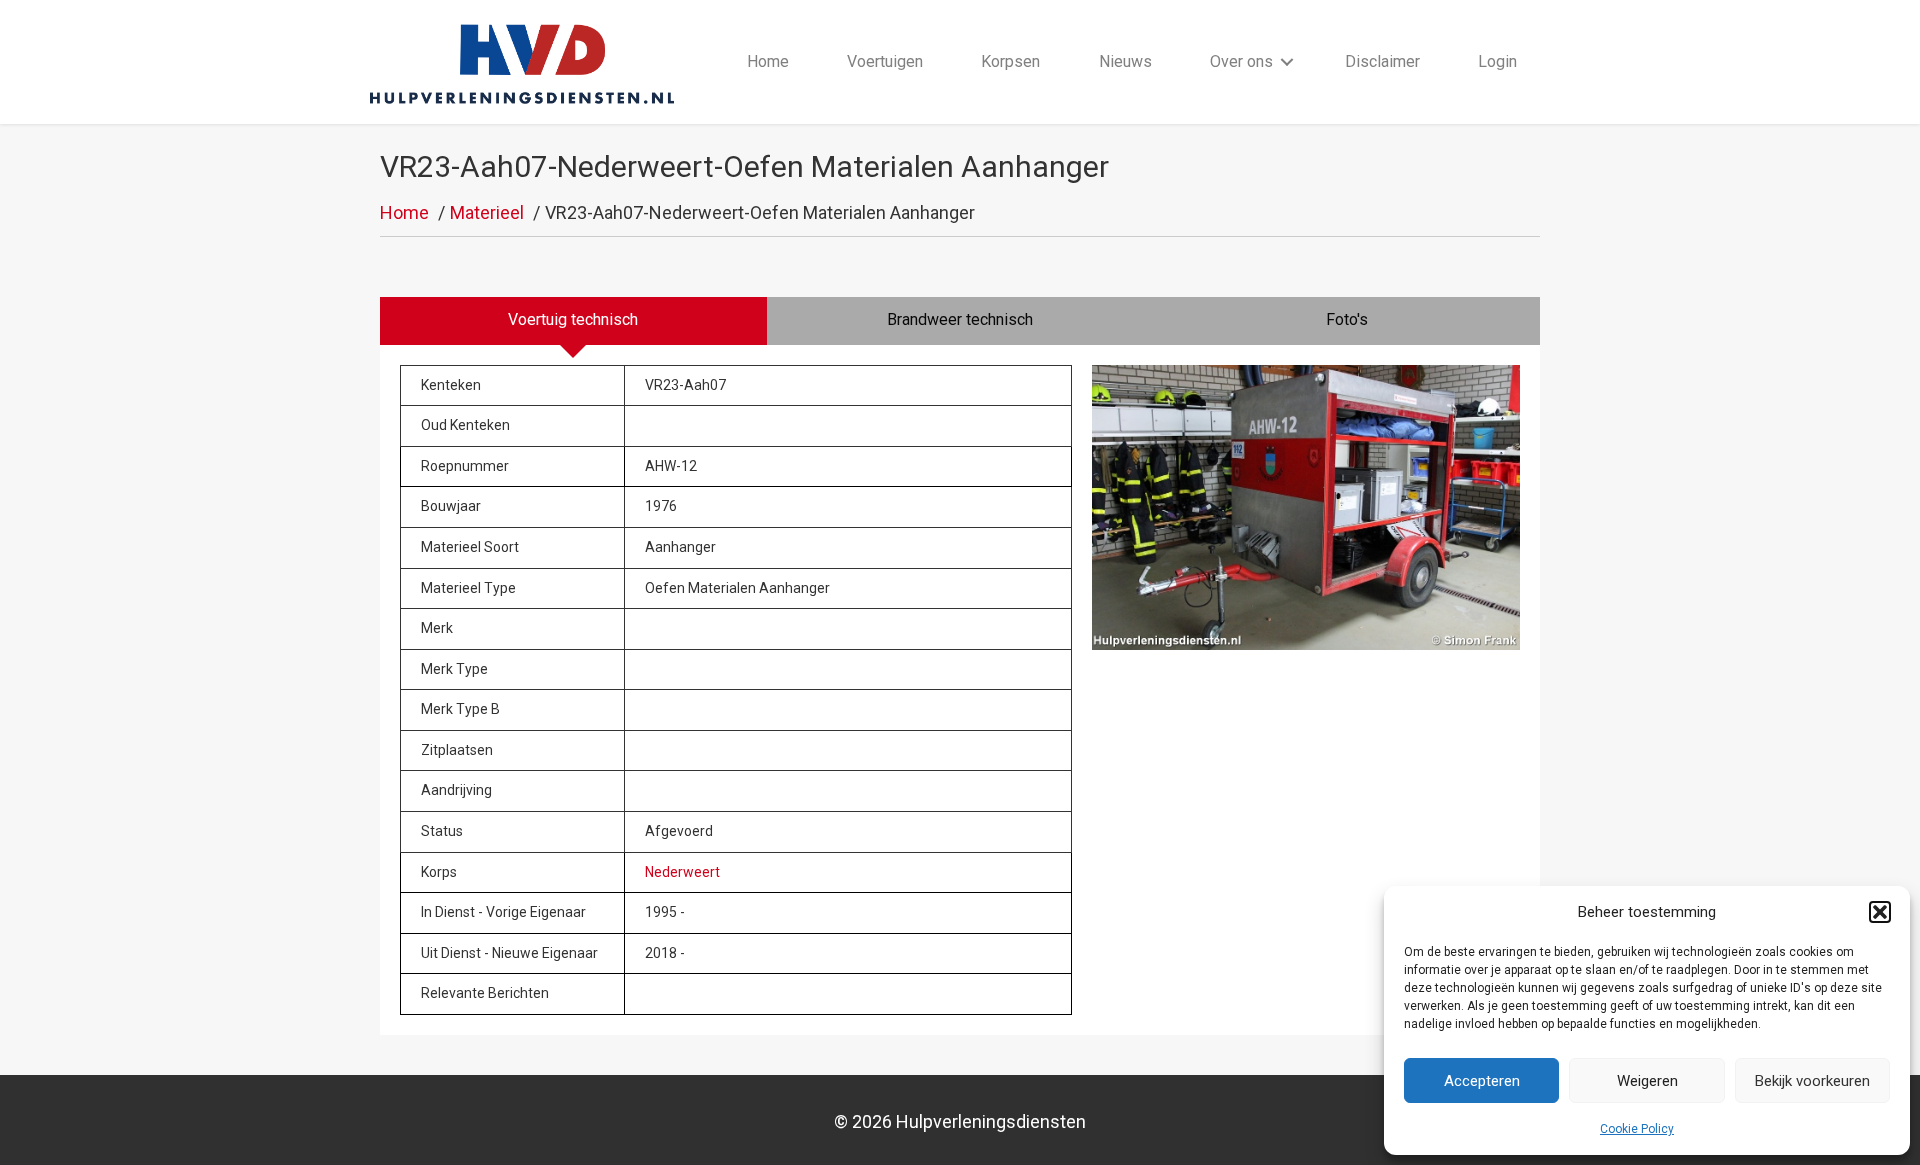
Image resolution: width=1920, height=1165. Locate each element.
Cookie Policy (1637, 1129)
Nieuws (1125, 61)
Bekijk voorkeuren (1812, 1081)
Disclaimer (1382, 61)
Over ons (1241, 61)
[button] (1880, 912)
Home (768, 61)
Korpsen (1010, 61)
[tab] (573, 321)
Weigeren (1647, 1081)
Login (1497, 61)
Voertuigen (885, 61)
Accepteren (1482, 1081)
